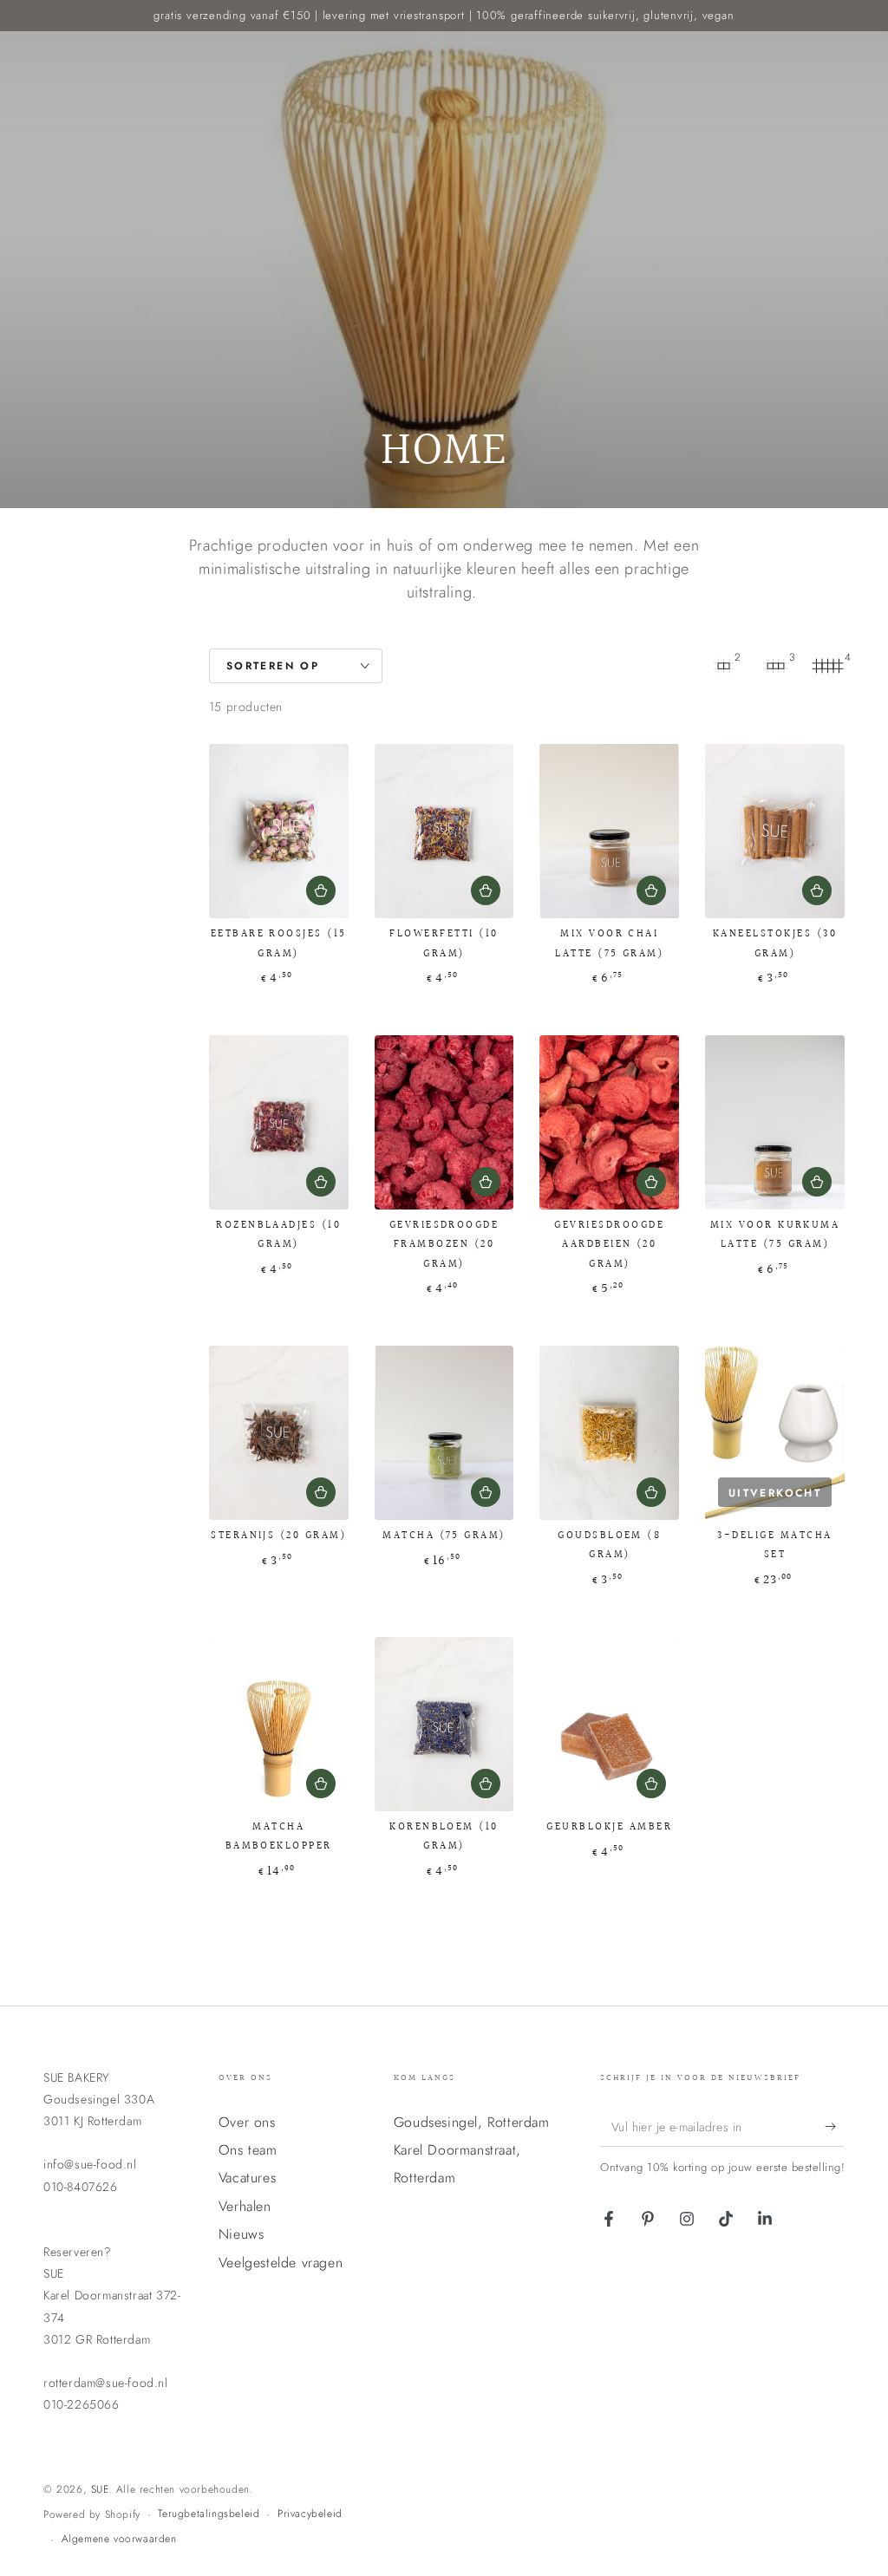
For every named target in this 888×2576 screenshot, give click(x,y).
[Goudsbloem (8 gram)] (609, 1433)
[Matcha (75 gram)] (444, 1433)
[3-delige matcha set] (775, 1433)
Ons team (248, 2150)
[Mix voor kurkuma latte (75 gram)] (775, 1122)
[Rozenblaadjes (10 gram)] (279, 1122)
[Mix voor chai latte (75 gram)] (609, 831)
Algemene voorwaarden (119, 2539)
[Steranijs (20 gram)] (279, 1433)
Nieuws (242, 2234)
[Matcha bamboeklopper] (279, 1724)
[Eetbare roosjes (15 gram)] (279, 831)
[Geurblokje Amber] (609, 1724)
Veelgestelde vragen (281, 2263)
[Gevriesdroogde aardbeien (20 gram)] (609, 1122)
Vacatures (247, 2178)
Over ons (247, 2122)
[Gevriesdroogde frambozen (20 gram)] (444, 1122)
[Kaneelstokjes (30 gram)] (775, 831)
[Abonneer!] (835, 2127)
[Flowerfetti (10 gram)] (444, 831)
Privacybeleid (310, 2514)
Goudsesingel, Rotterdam (472, 2122)
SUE (100, 2489)
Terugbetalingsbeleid (209, 2514)
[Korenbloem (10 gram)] (444, 1724)
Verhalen (245, 2206)
